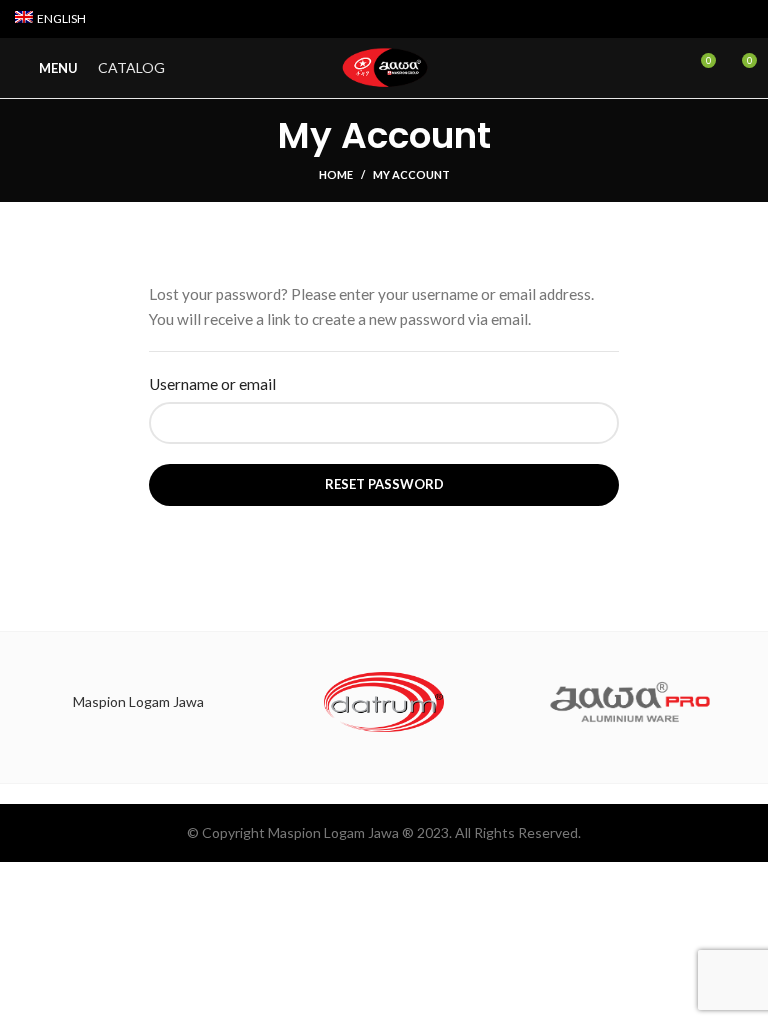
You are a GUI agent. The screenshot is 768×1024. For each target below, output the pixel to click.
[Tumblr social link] (741, 19)
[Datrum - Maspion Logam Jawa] (384, 702)
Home (336, 174)
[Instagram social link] (695, 19)
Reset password (384, 484)
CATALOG (131, 67)
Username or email (212, 384)
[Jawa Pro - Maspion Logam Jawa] (630, 702)
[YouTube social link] (718, 19)
